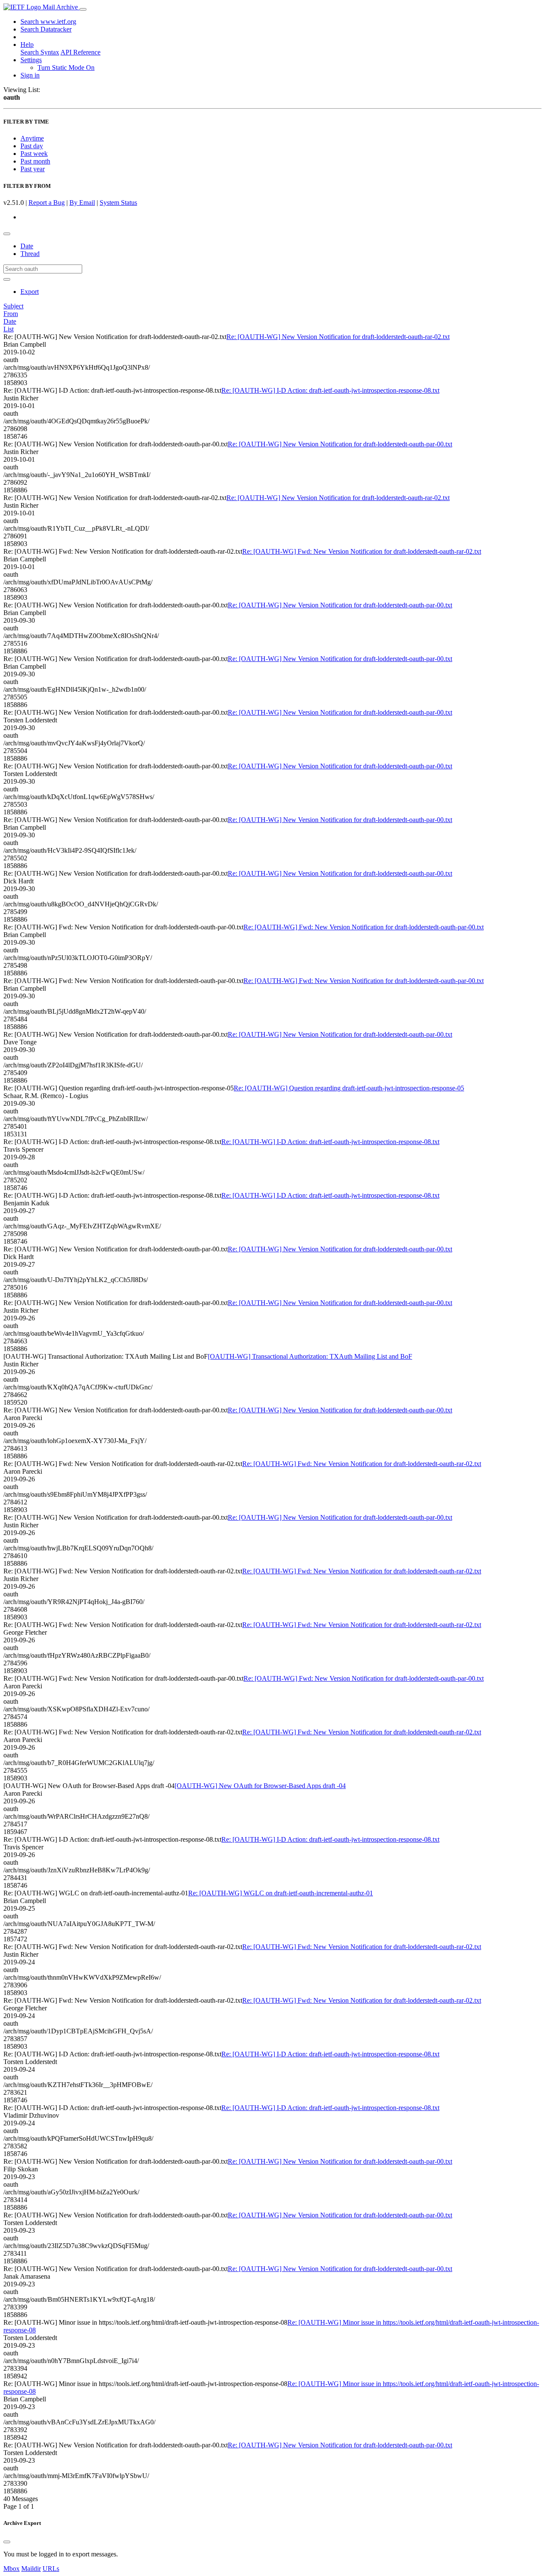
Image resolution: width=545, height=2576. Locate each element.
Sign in (30, 75)
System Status (118, 203)
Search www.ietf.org (48, 22)
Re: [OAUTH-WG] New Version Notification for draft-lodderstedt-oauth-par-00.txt (340, 444)
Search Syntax (40, 52)
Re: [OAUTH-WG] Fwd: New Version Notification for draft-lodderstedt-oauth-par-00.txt (364, 927)
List (9, 329)
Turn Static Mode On (66, 68)
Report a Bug (47, 203)
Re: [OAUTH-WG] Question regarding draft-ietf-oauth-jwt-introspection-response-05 (349, 1088)
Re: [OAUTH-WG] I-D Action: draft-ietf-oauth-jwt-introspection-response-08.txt (330, 390)
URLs (51, 2569)
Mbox (11, 2569)
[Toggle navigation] (83, 9)
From (11, 314)
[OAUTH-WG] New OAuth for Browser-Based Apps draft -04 (260, 1786)
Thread (30, 254)
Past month (35, 161)
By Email (82, 203)
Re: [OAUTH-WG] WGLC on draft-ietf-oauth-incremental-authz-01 (281, 1893)
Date (27, 246)
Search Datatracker (46, 29)
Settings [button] (31, 60)
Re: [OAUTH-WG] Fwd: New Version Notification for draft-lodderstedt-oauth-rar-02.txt (362, 551)
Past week (34, 154)
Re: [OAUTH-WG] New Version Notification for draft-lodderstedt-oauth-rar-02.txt (338, 337)
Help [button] (27, 45)
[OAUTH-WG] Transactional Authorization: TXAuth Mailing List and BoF (310, 1356)
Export (30, 292)
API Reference (80, 52)
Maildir (31, 2569)
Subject (13, 306)
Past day (32, 146)
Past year (33, 169)
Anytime (32, 138)
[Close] (7, 2542)
